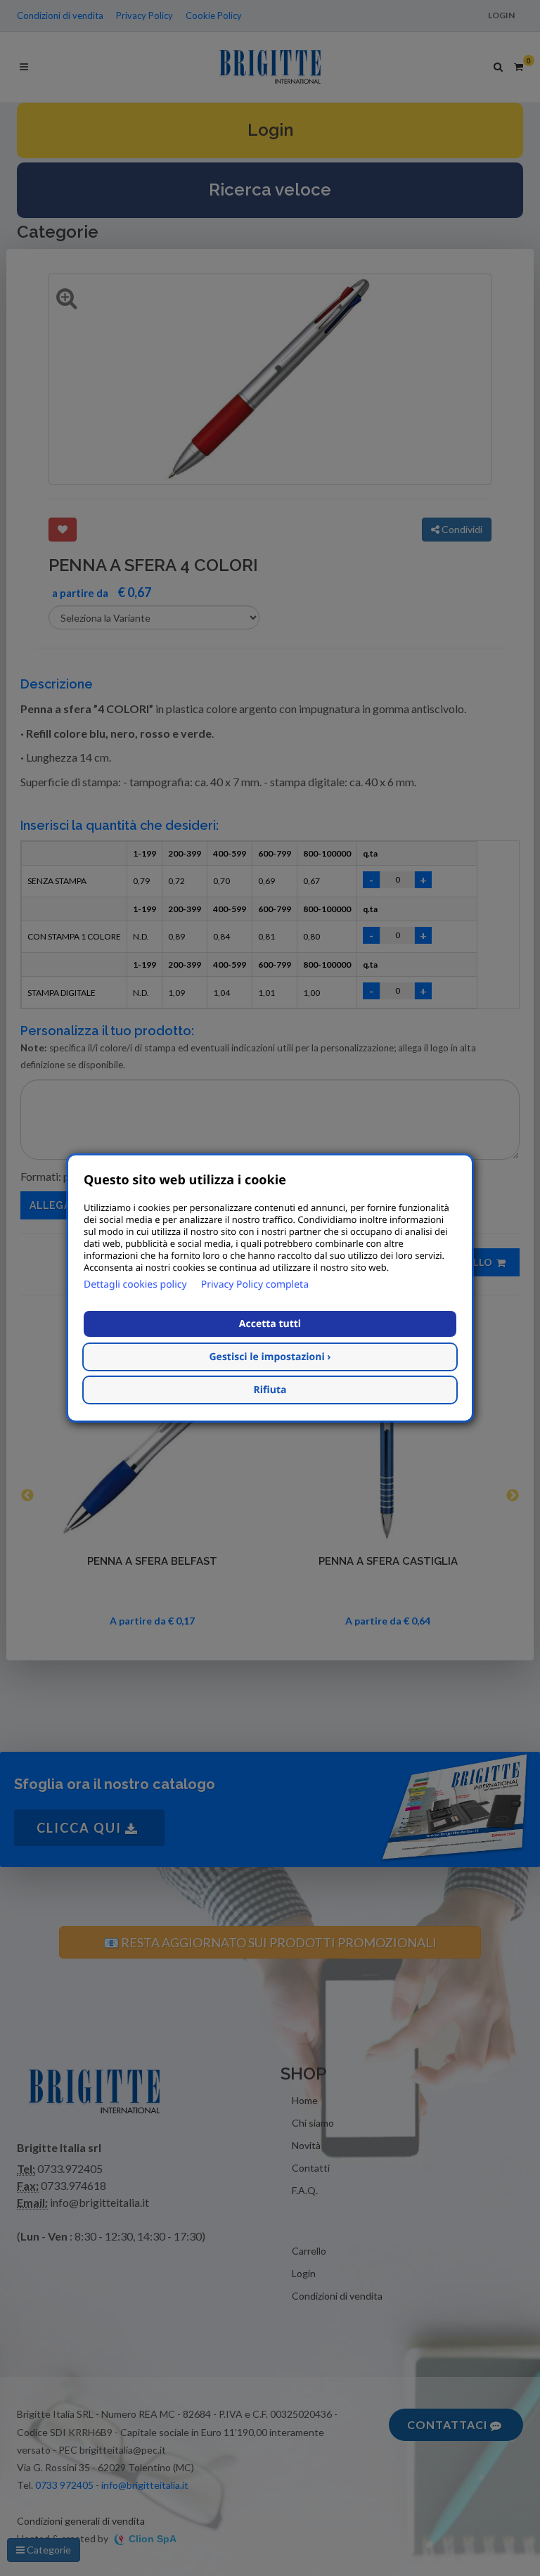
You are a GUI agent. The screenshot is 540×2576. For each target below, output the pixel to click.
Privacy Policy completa (255, 1284)
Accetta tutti (270, 1324)
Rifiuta (270, 1390)
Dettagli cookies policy (135, 1284)
